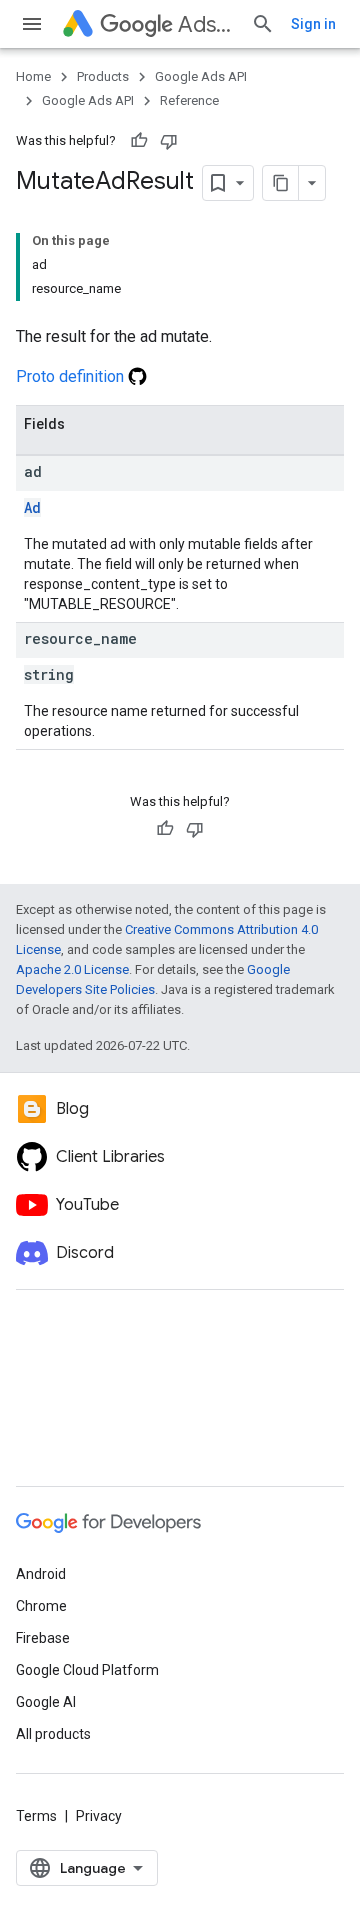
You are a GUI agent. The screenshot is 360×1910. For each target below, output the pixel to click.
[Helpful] (139, 141)
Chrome (41, 1606)
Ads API (206, 24)
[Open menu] (32, 24)
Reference (189, 100)
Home (33, 76)
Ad (32, 507)
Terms (36, 1816)
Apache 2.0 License (72, 969)
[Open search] (263, 24)
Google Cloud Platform (87, 1670)
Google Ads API (201, 76)
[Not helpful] (169, 141)
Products (103, 76)
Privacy (99, 1816)
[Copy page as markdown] (281, 183)
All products (53, 1734)
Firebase (43, 1638)
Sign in (313, 24)
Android (41, 1574)
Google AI (46, 1702)
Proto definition (72, 376)
